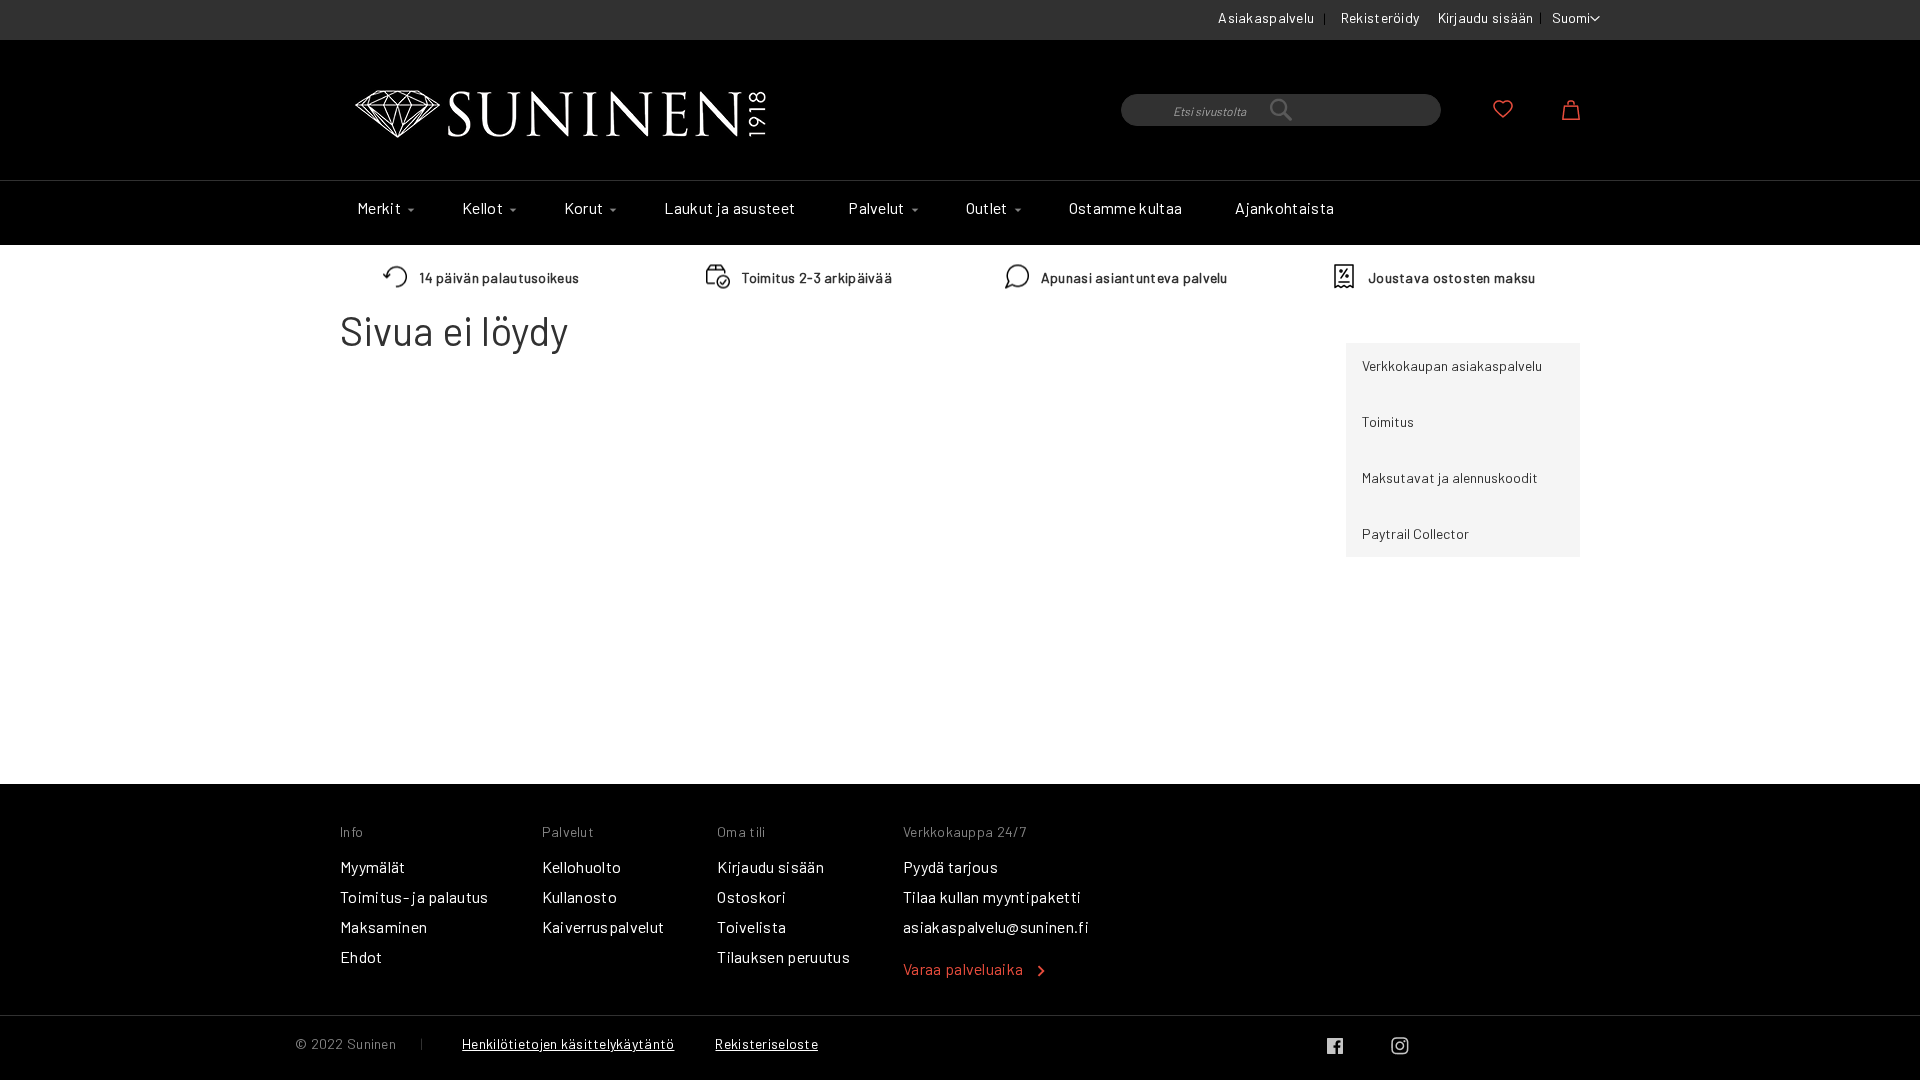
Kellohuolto (582, 866)
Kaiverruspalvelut (603, 926)
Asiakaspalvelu (1266, 17)
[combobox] (1281, 110)
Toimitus (1388, 421)
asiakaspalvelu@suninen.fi (996, 926)
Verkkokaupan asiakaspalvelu (1452, 365)
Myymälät (373, 866)
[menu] (960, 213)
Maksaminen (383, 926)
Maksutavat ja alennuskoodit (1450, 477)
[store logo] (565, 115)
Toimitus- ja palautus (414, 896)
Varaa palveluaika (963, 968)
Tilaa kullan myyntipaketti (992, 896)
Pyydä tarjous (950, 866)
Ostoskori (751, 896)
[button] (1576, 19)
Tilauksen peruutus (783, 956)
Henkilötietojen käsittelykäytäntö (568, 1043)
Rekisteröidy (1380, 17)
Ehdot (361, 956)
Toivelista (751, 926)
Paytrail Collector (1415, 533)
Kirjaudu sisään (1486, 17)
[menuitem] (383, 208)
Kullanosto (579, 896)
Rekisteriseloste (766, 1043)
